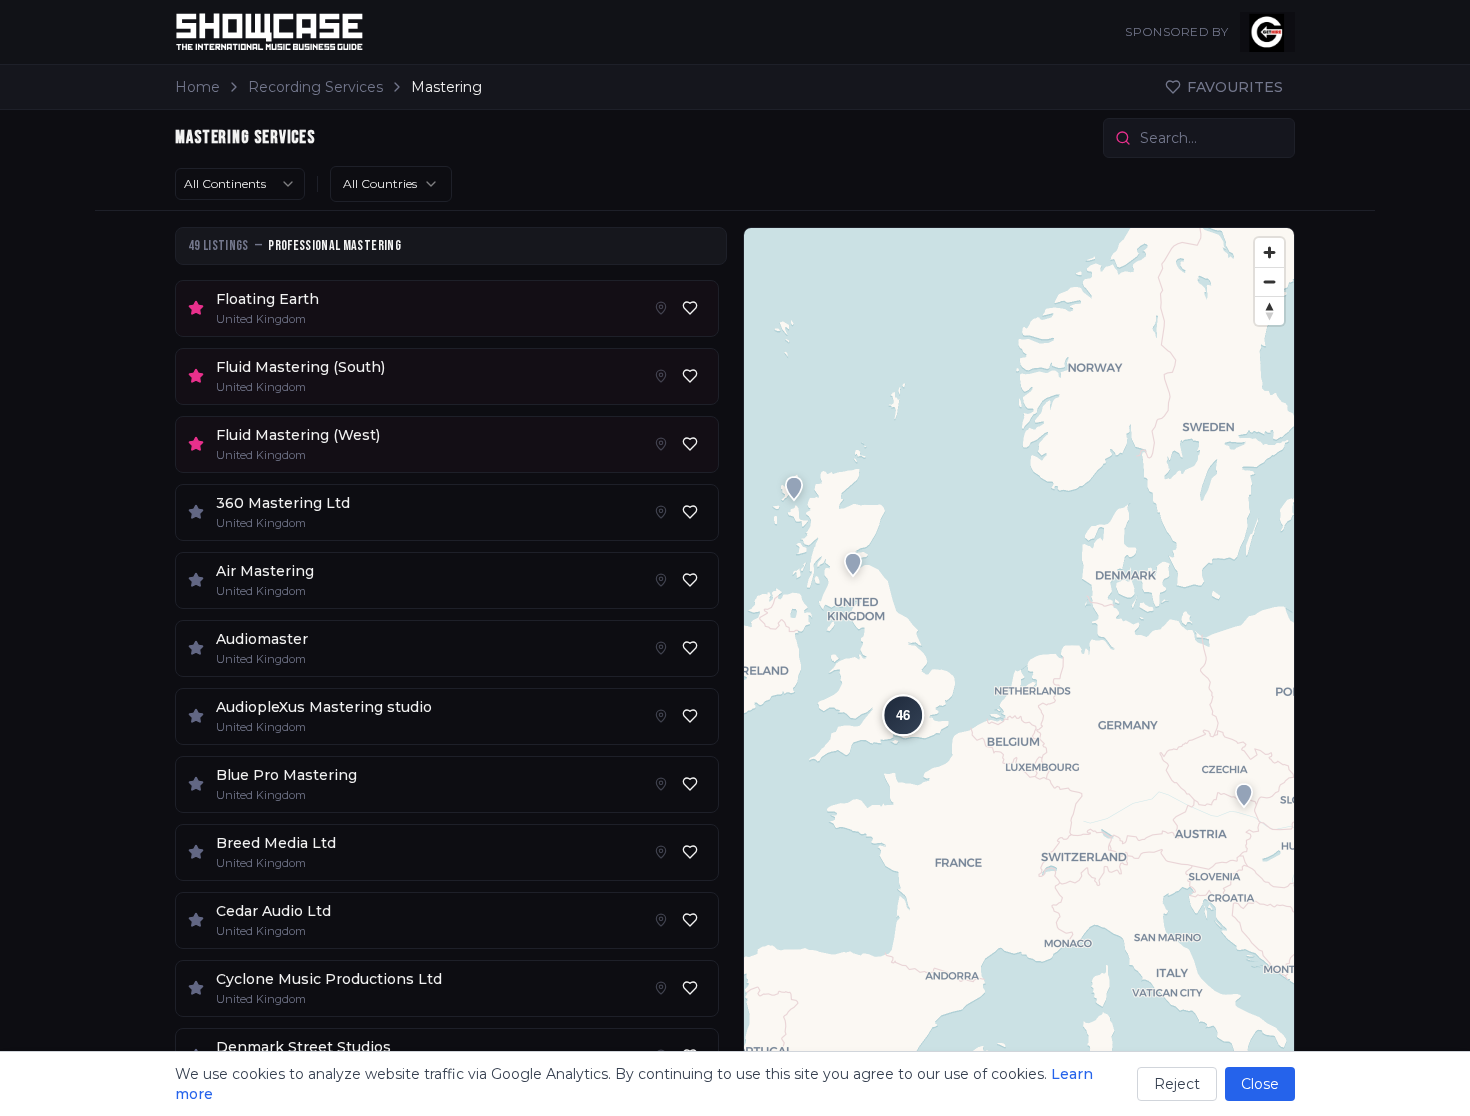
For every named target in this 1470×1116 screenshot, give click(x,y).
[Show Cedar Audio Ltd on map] (661, 920)
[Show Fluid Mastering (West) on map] (661, 444)
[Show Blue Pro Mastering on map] (661, 784)
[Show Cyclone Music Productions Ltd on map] (661, 988)
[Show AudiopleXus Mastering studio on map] (661, 716)
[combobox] (240, 184)
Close (1260, 1084)
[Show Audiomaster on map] (661, 648)
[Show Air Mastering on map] (661, 580)
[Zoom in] (1269, 252)
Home (197, 87)
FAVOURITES (1235, 87)
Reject (1177, 1084)
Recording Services (315, 87)
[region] (1019, 663)
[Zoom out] (1269, 281)
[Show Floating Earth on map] (661, 308)
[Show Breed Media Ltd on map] (661, 852)
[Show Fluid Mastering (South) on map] (661, 376)
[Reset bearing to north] (1269, 310)
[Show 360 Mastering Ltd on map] (661, 512)
